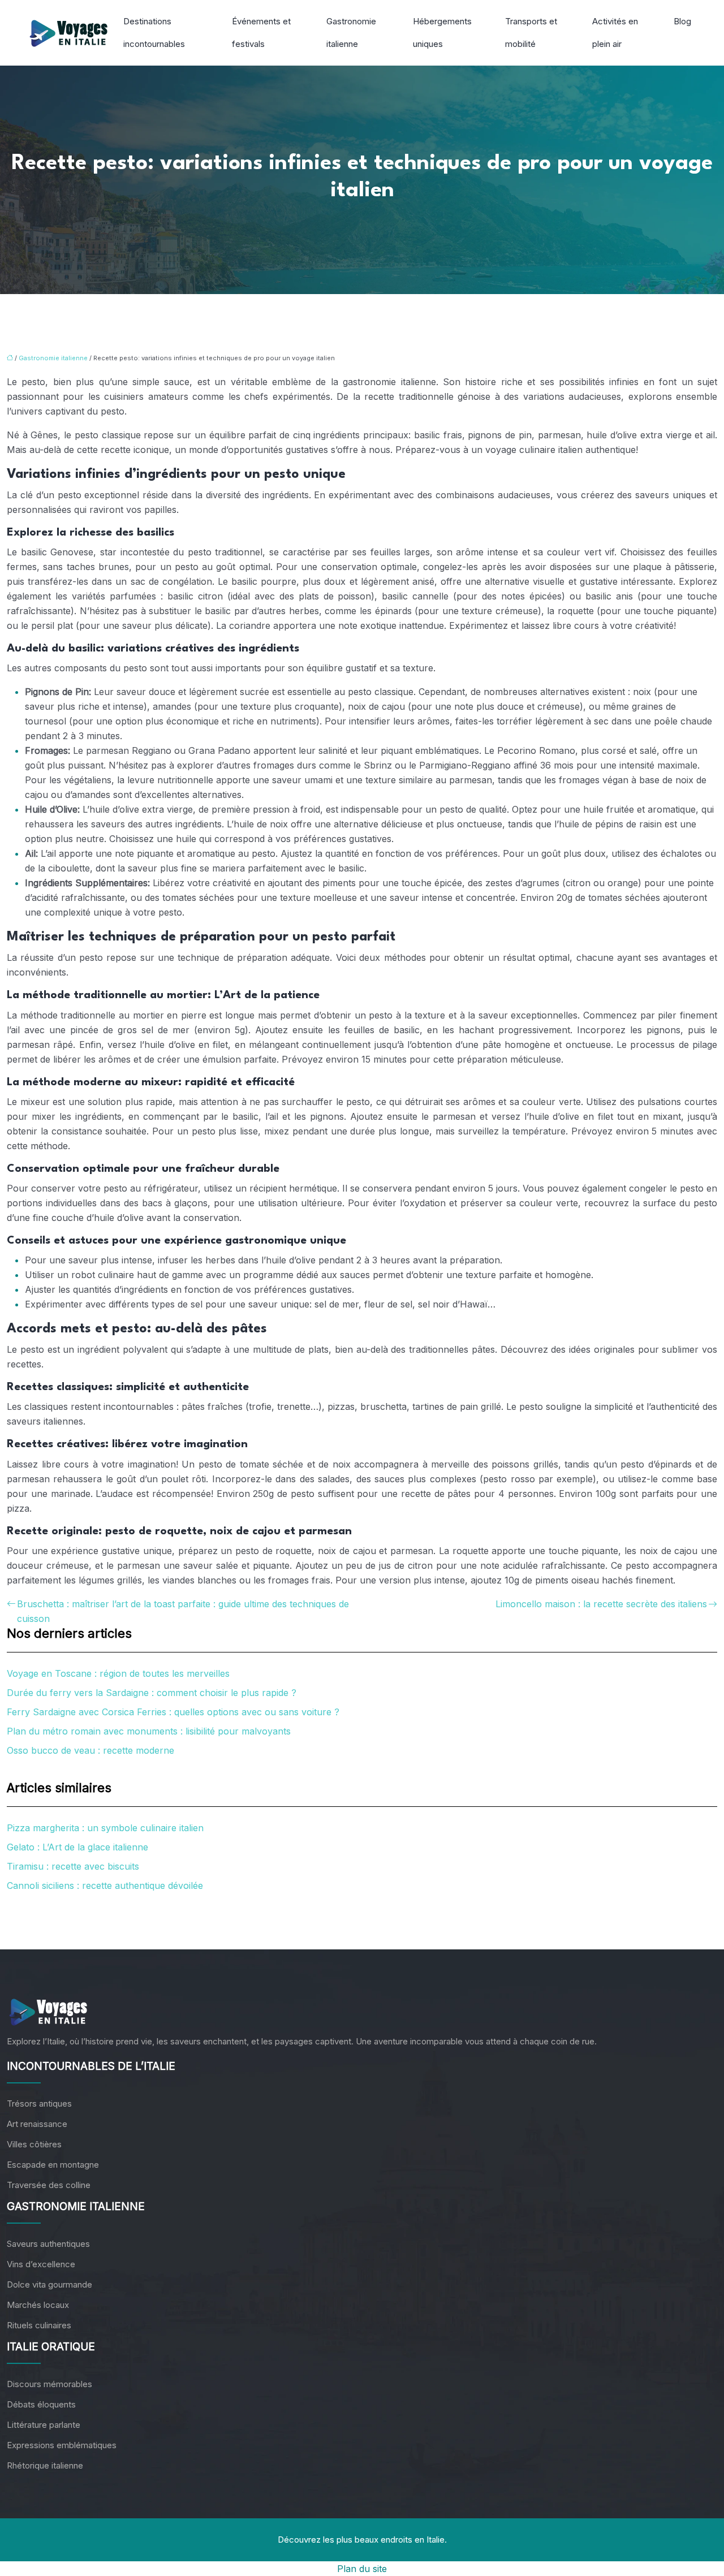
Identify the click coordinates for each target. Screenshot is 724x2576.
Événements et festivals (261, 33)
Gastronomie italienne (351, 33)
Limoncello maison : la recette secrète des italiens (601, 1604)
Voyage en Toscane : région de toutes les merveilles (118, 1673)
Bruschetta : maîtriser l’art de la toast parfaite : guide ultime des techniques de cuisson (183, 1611)
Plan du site (362, 2569)
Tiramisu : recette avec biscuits (73, 1866)
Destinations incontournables (154, 33)
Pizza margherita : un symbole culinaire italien (105, 1828)
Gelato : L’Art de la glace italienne (77, 1847)
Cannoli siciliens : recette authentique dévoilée (105, 1885)
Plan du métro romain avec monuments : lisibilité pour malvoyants (149, 1731)
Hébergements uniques (442, 33)
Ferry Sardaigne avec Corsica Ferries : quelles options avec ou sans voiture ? (173, 1712)
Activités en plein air (615, 33)
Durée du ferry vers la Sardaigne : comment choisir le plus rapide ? (152, 1693)
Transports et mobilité (531, 33)
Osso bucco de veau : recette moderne (90, 1750)
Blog (682, 21)
